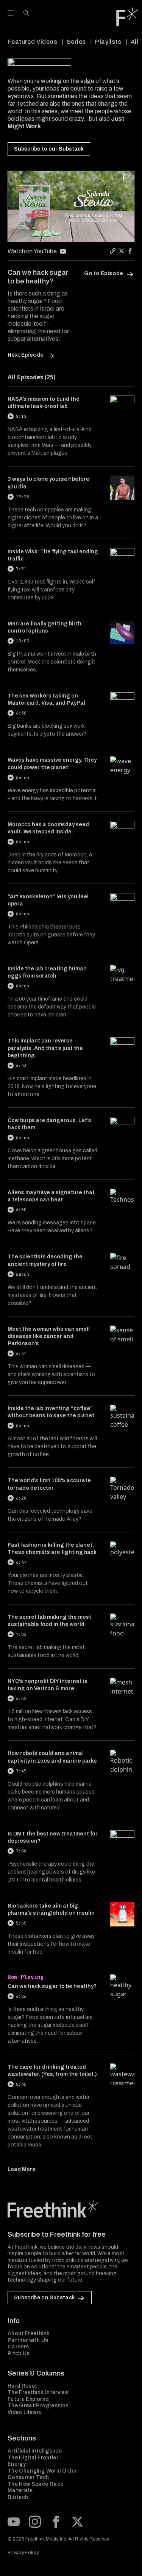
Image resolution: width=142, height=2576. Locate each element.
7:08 (21, 1851)
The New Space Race (35, 2484)
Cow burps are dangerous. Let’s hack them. (49, 1124)
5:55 (21, 1923)
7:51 (21, 569)
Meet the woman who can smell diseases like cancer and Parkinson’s (49, 1337)
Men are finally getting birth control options (44, 627)
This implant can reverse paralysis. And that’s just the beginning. (45, 1048)
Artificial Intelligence (35, 2451)
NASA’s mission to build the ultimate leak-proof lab (44, 403)
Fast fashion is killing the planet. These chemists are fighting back (52, 1549)
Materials (20, 2491)
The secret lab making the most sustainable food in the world (49, 1621)
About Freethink (29, 2333)
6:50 (21, 1210)
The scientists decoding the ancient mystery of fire (45, 1260)
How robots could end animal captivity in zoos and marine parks (52, 1757)
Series (76, 42)
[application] (71, 206)
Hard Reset (23, 2386)
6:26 (21, 1996)
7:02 (21, 1634)
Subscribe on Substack (44, 2298)
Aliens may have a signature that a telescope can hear (51, 1196)
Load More (22, 2169)
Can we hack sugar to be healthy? (52, 1986)
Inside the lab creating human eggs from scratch (47, 972)
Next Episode (26, 355)
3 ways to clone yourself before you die (48, 483)
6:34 (21, 1353)
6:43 (21, 1066)
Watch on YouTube (32, 251)
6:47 (21, 1562)
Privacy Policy (23, 2553)
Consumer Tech (28, 2477)
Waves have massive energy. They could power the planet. (52, 764)
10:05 (23, 641)
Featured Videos (32, 42)
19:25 (23, 497)
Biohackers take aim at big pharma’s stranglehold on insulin (51, 1909)
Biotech (18, 2497)
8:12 (21, 416)
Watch (23, 778)
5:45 (21, 2084)
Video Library (25, 2412)
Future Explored (28, 2399)
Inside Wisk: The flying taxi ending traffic (53, 555)
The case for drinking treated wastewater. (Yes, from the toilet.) (52, 2071)
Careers (18, 2347)
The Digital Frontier (33, 2458)
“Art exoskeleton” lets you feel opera (48, 900)
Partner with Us (28, 2340)
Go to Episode (104, 273)
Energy (17, 2464)
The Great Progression (38, 2406)
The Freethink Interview (38, 2392)
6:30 (21, 713)
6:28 (21, 1498)
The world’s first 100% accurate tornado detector (49, 1484)
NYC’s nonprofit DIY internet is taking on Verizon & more (48, 1685)
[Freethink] (127, 17)
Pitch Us (19, 2354)
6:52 (21, 1698)
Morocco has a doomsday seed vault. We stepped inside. (48, 828)
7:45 (21, 1771)
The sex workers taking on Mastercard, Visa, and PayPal (46, 699)
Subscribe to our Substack (49, 149)
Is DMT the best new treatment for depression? (53, 1837)
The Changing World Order (42, 2471)
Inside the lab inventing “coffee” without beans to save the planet (51, 1412)
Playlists (108, 42)
